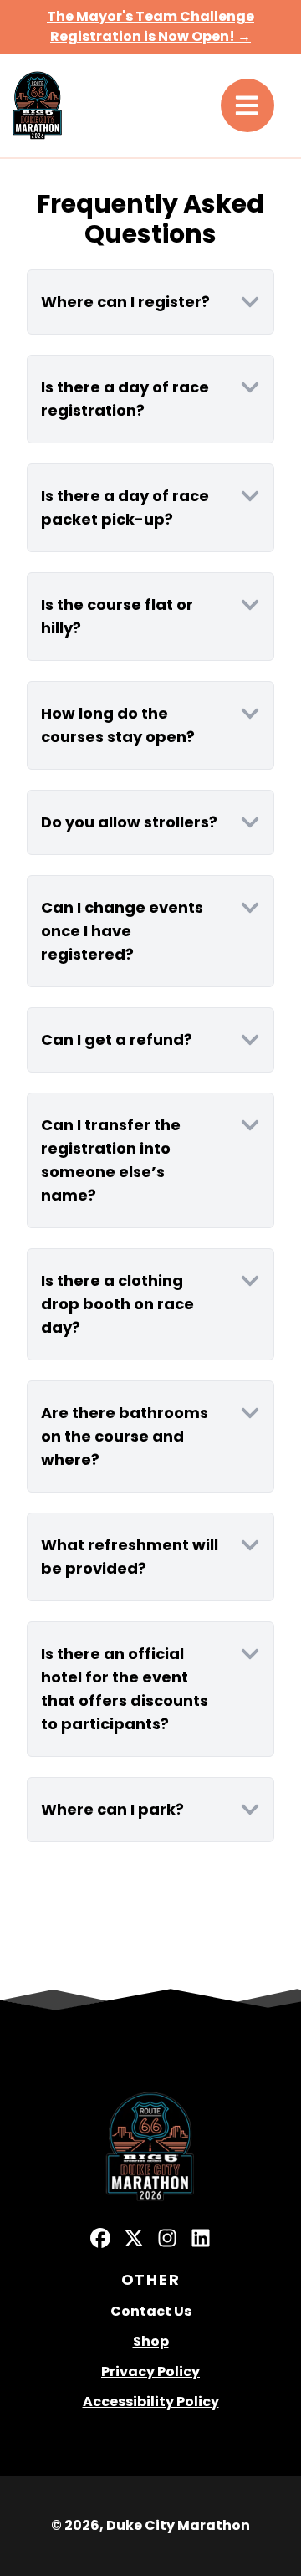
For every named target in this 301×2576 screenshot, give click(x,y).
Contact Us (151, 2311)
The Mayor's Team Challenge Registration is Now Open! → (150, 26)
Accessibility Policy (151, 2402)
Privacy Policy (150, 2371)
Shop (151, 2341)
